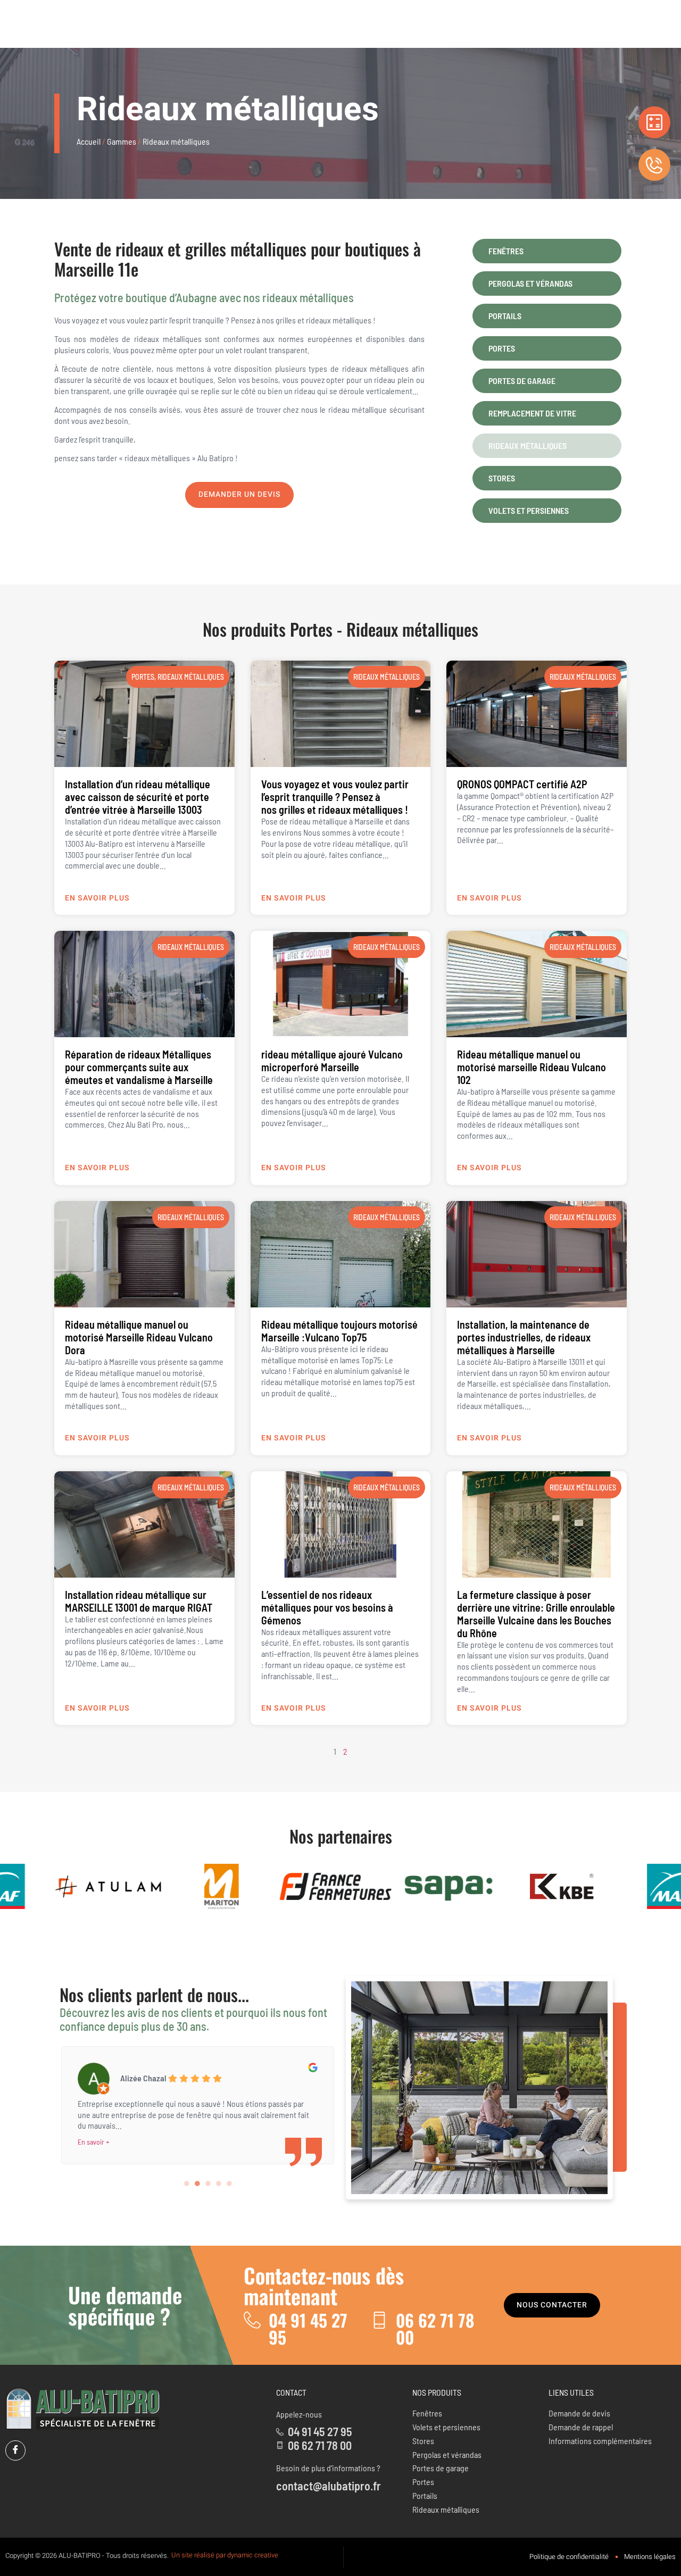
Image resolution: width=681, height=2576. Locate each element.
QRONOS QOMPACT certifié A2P (522, 784)
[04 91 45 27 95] (252, 2320)
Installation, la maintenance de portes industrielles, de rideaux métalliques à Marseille (524, 1337)
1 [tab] (187, 2183)
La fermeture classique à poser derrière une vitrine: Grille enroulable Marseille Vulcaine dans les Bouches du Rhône (536, 1614)
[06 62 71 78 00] (379, 2320)
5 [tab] (229, 2183)
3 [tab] (208, 2183)
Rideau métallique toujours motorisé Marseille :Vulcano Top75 (339, 1331)
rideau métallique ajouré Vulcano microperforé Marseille (332, 1061)
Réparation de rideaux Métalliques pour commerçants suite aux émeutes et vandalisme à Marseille (139, 1067)
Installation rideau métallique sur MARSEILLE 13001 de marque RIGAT (139, 1601)
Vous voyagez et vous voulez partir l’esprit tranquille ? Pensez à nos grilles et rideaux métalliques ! (335, 797)
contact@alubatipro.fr (329, 2486)
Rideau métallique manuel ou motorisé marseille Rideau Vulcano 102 (531, 1067)
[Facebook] (15, 2450)
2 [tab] (197, 2183)
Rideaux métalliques (412, 629)
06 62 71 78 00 (435, 2328)
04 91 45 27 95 (308, 2328)
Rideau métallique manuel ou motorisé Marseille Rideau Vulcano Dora (139, 1337)
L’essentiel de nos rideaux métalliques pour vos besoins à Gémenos (327, 1607)
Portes (311, 629)
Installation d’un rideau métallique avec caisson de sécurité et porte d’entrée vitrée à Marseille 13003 (138, 797)
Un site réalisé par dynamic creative (225, 2555)
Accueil (89, 141)
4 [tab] (219, 2183)
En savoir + (94, 2142)
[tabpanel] (197, 2103)
